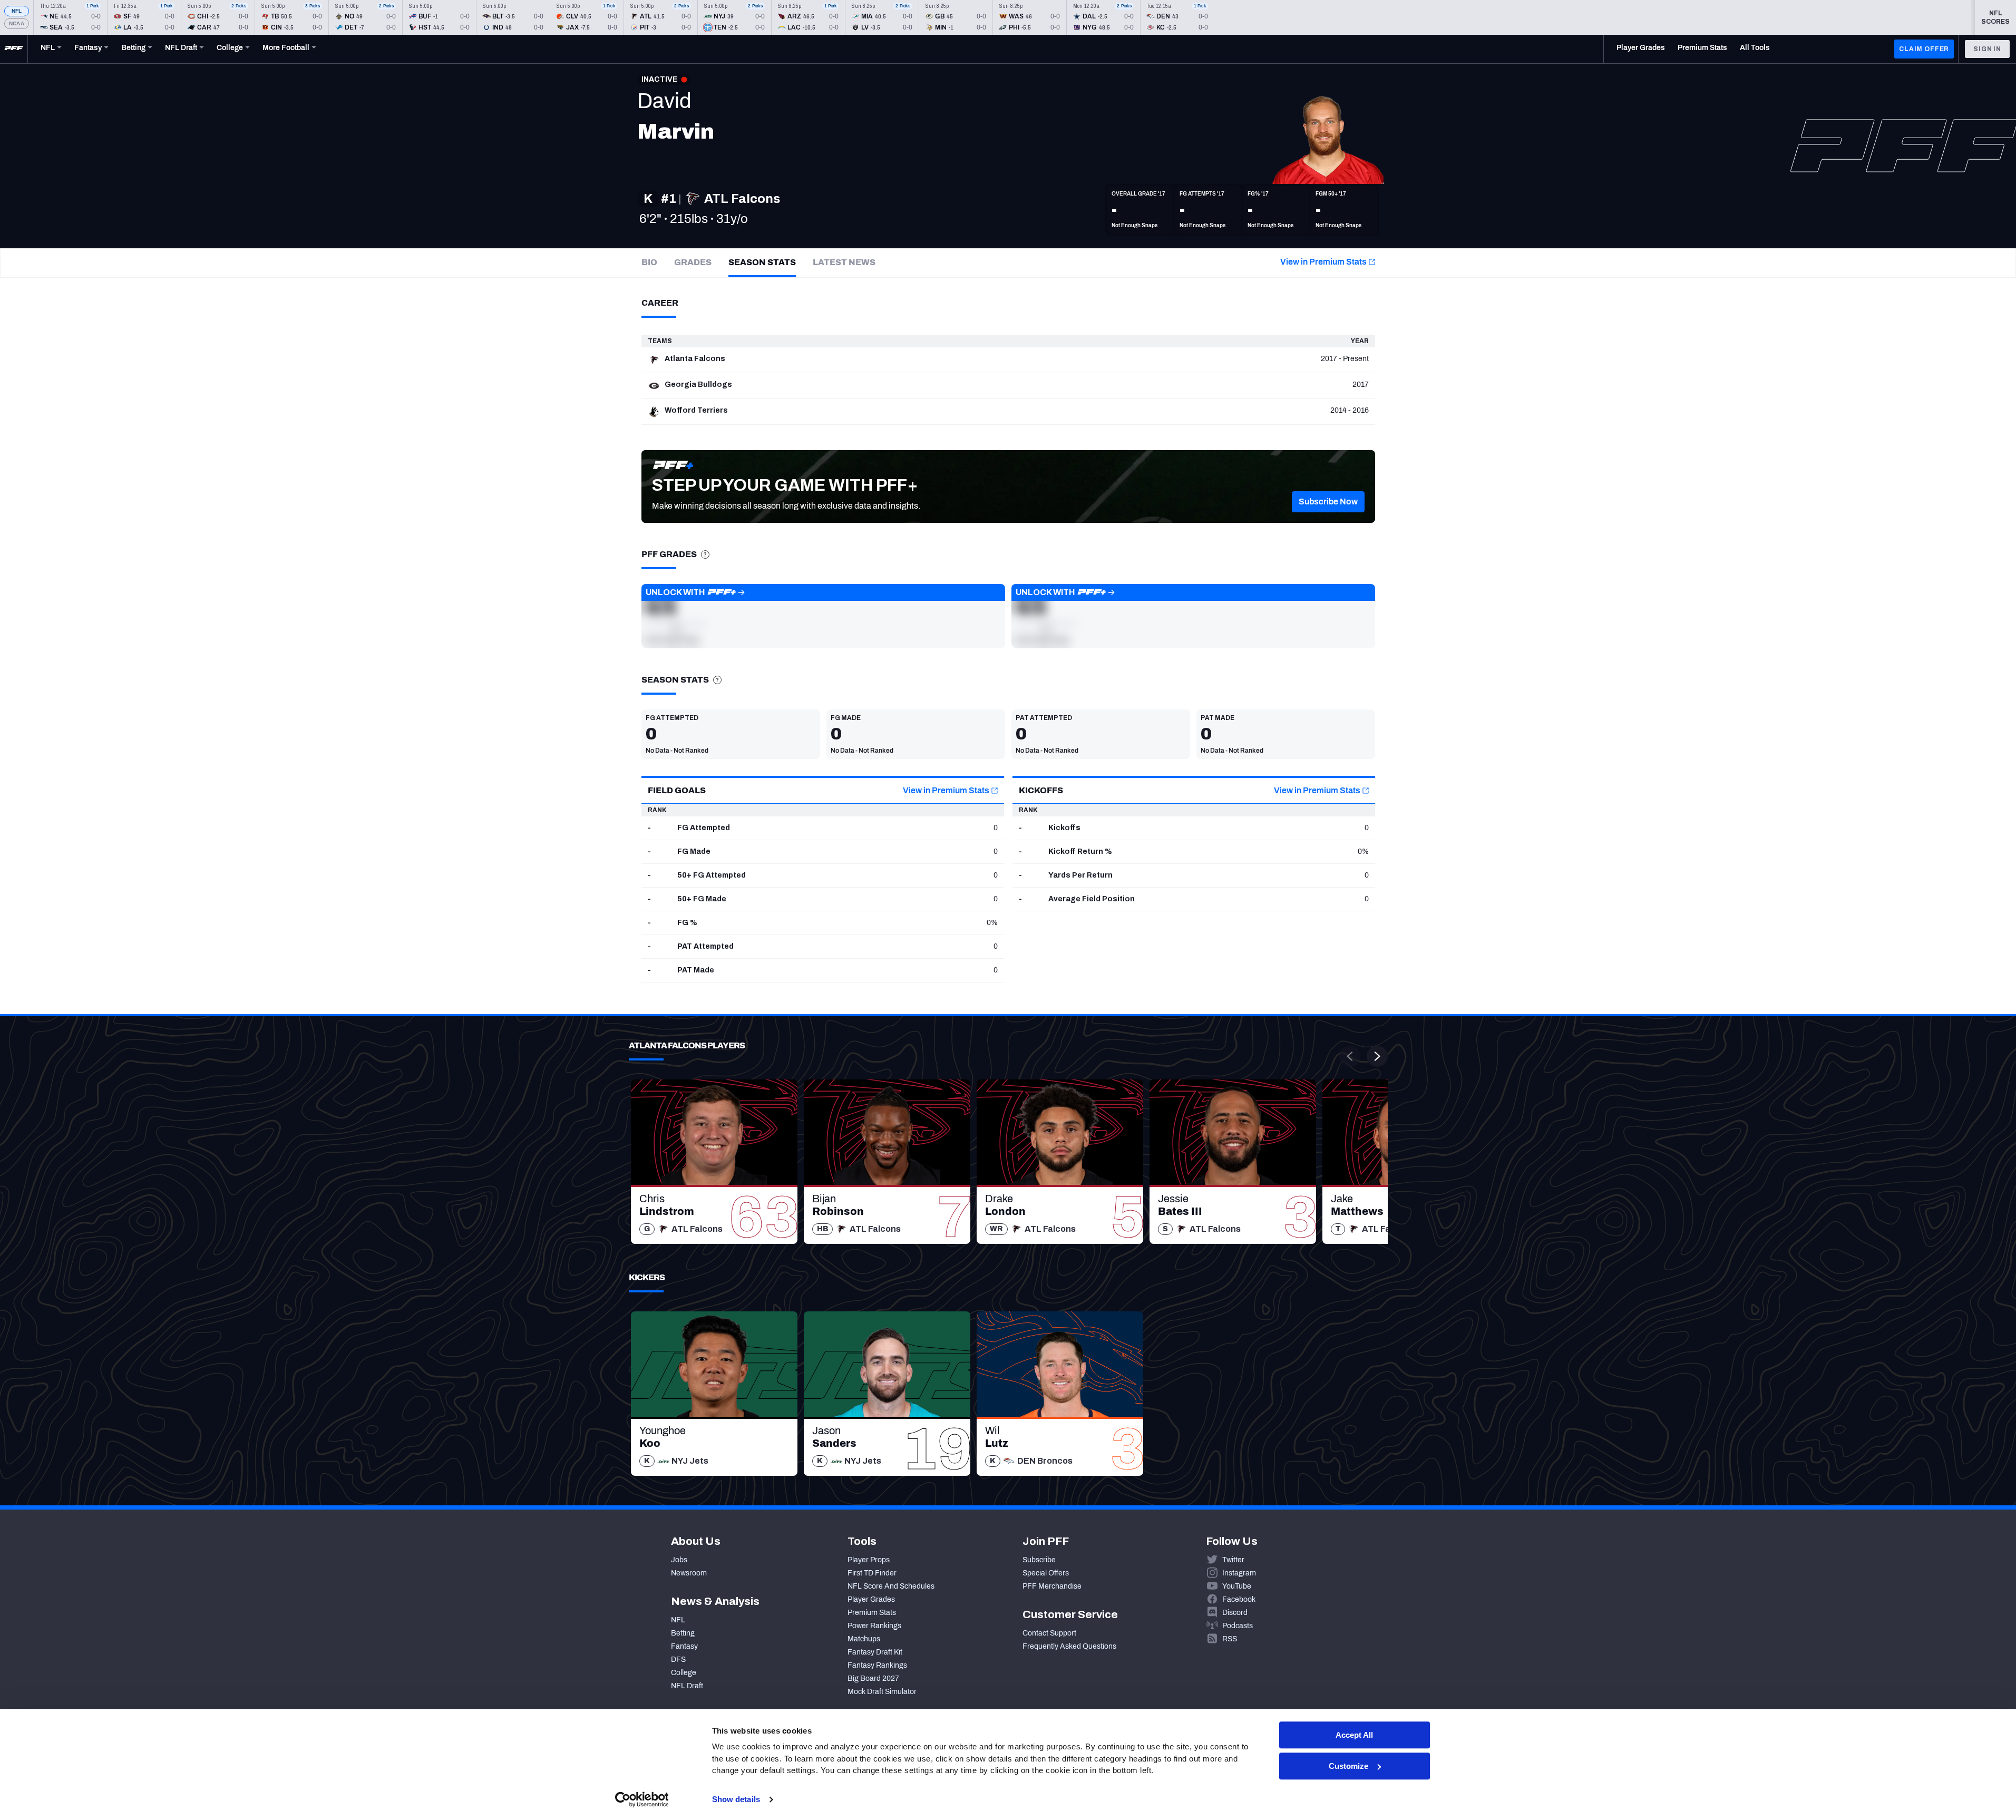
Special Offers (1046, 1573)
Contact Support (1049, 1633)
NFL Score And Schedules (891, 1586)
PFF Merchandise (1052, 1586)
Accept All (1354, 1735)
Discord (1235, 1613)
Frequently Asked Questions (1069, 1646)
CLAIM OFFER (1924, 49)
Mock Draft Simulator (882, 1692)
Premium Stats (872, 1613)
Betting (683, 1633)
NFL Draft (687, 1686)
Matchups (864, 1639)
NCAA (17, 23)
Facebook (1239, 1599)
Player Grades (871, 1599)
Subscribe (1039, 1560)
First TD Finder (872, 1573)
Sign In (1987, 49)
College (684, 1673)
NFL (17, 11)
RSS (1230, 1639)
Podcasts (1238, 1626)
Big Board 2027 (873, 1678)
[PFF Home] (14, 49)
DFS (678, 1660)
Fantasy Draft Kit (875, 1652)
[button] (1328, 502)
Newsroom (689, 1573)
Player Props (869, 1560)
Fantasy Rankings (877, 1665)
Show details (736, 1799)
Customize (1348, 1766)
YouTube (1237, 1586)
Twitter (1233, 1560)
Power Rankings (874, 1626)
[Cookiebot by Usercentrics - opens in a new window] (642, 1799)
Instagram (1239, 1573)
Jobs (679, 1560)
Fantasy (684, 1646)
